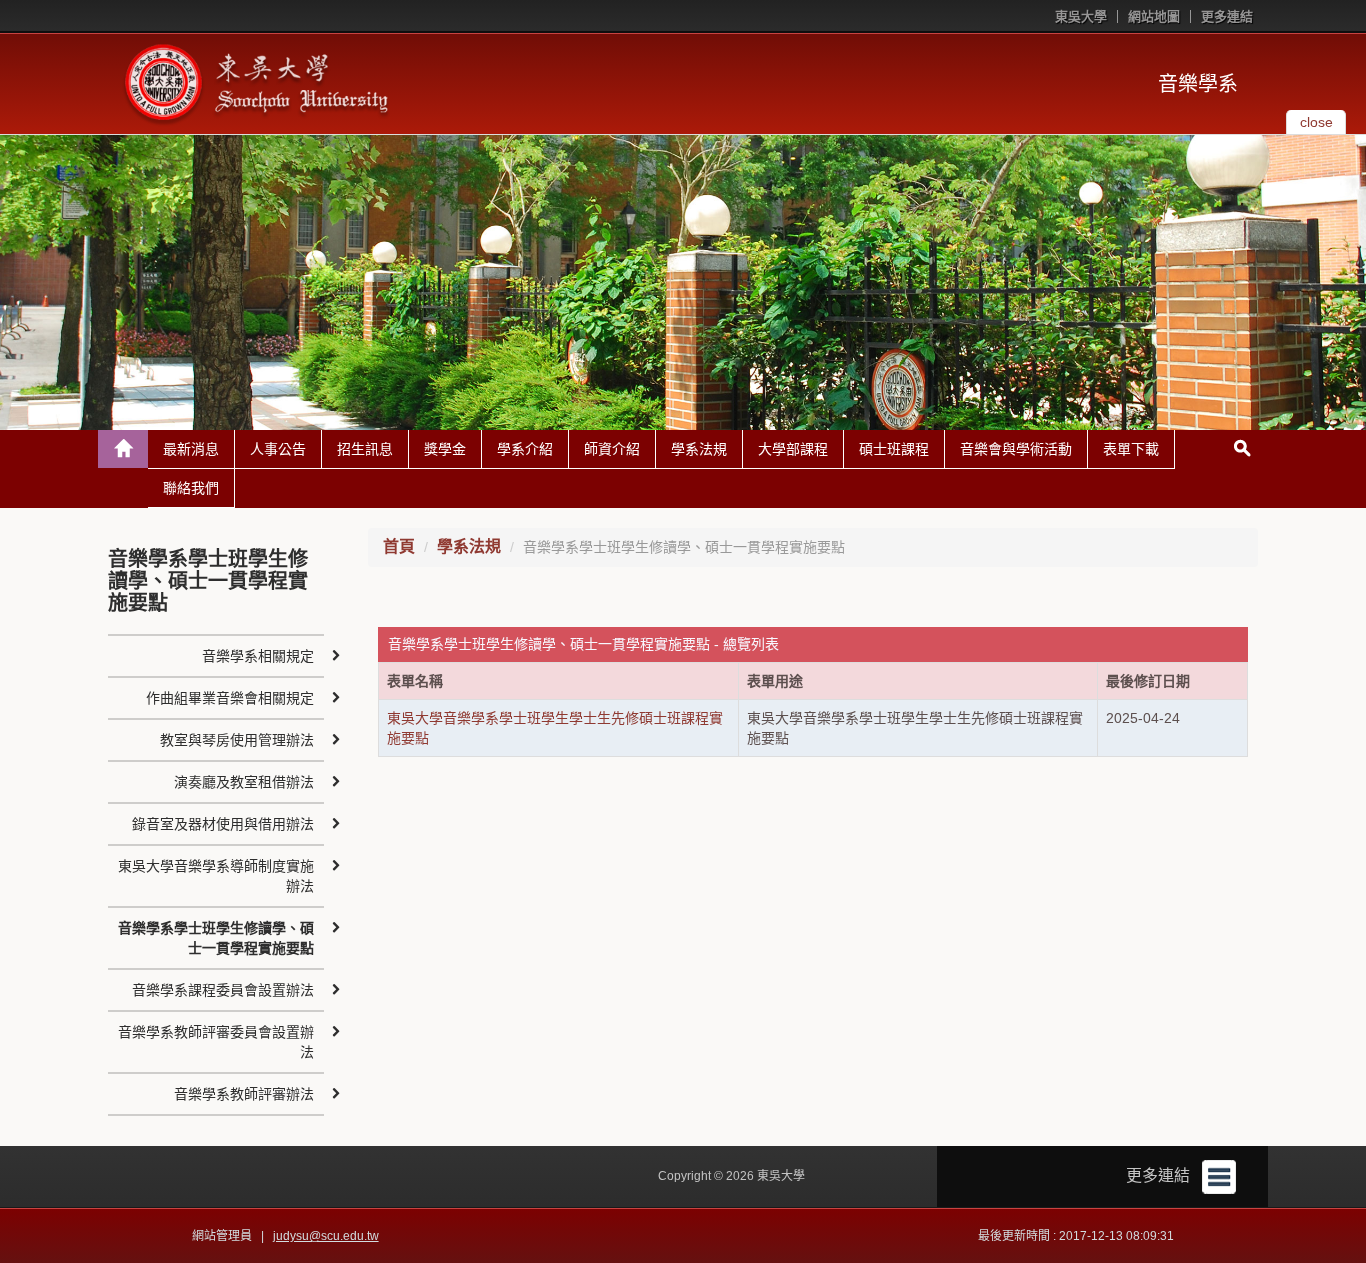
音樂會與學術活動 (1016, 449)
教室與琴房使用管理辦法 (237, 740)
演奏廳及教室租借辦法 (244, 782)
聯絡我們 (191, 488)
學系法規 (699, 449)
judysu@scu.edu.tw (326, 1236)
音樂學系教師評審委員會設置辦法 (216, 1042)
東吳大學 (1081, 16)
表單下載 (1131, 449)
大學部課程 (793, 449)
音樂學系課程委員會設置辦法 (223, 990)
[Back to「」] (123, 449)
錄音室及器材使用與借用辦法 (223, 824)
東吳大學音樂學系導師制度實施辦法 (216, 876)
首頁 (399, 546)
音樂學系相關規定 (258, 656)
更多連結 (1227, 16)
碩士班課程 (894, 449)
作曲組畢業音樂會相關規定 (230, 698)
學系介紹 (525, 449)
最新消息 (191, 449)
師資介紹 (612, 449)
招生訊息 (365, 449)
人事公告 (278, 449)
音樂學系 (1198, 84)
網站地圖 (1154, 16)
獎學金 (445, 449)
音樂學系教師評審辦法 (244, 1094)
